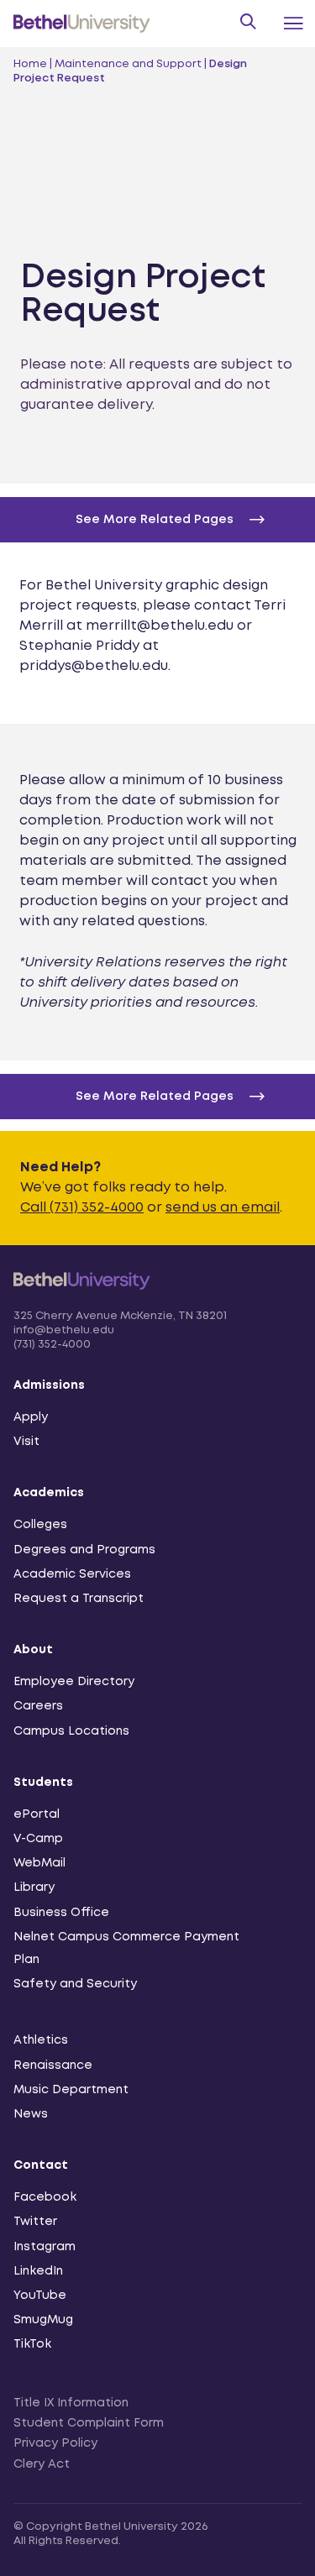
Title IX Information (71, 2403)
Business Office (61, 1913)
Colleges (40, 1525)
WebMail (39, 1863)
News (31, 2114)
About (33, 1650)
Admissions (49, 1385)
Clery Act (42, 2464)
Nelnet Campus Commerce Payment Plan (126, 1948)
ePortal (37, 1814)
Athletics (41, 2040)
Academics (49, 1493)
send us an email (223, 1208)
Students (43, 1783)
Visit (26, 1442)
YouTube (40, 2296)
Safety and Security (75, 1984)
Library (34, 1887)
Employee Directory (74, 1682)
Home (30, 64)
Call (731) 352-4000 (82, 1208)
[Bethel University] (82, 1299)
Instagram (45, 2247)
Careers (38, 1706)
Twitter (35, 2222)
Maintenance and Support (128, 64)
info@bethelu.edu (64, 1330)
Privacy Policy (55, 2443)
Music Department (71, 2090)
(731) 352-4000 (52, 1345)
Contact (41, 2165)
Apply (31, 1417)
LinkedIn (38, 2271)
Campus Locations (71, 1731)
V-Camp (38, 1839)
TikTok (32, 2344)
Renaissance (53, 2066)
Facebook (45, 2197)
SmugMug (43, 2320)
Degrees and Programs (84, 1550)
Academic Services (72, 1574)
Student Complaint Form (89, 2423)
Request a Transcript (79, 1599)
